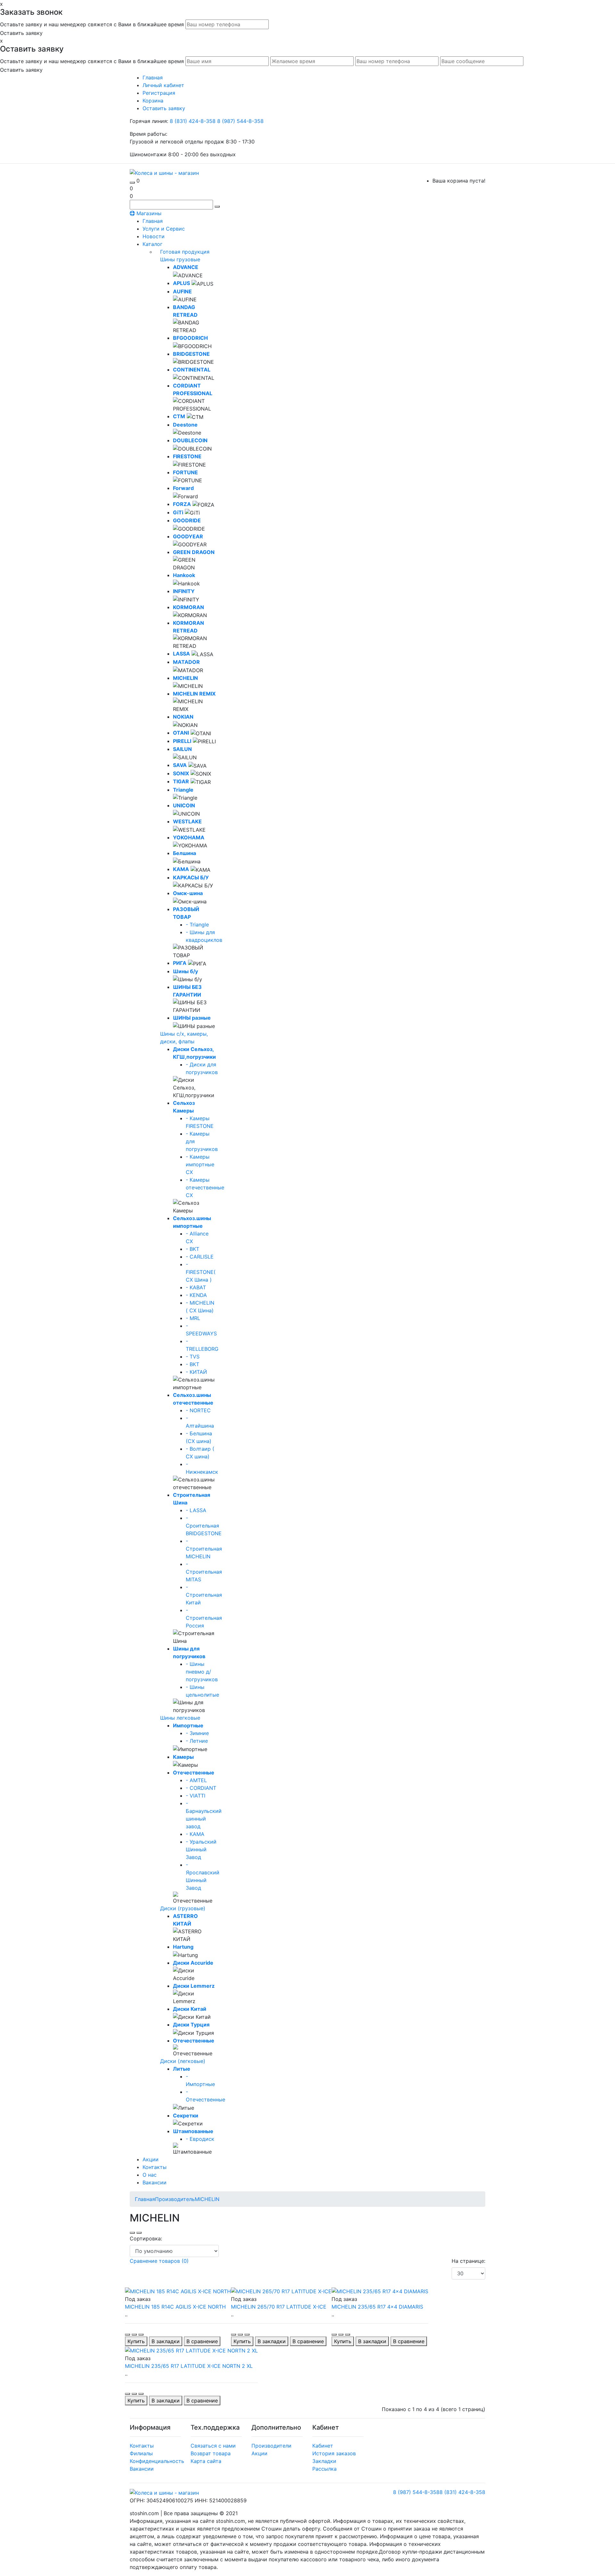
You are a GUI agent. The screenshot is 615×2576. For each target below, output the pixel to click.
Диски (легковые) (183, 2061)
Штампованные (193, 2131)
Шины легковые (180, 1718)
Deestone (185, 425)
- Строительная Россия (204, 1618)
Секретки (186, 2115)
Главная (153, 221)
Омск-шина (188, 893)
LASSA (181, 654)
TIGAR (181, 781)
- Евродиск (200, 2139)
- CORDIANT (201, 1788)
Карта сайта (206, 2461)
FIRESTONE (187, 456)
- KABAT (196, 1287)
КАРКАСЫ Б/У (191, 877)
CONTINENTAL (192, 370)
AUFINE (182, 291)
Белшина (184, 853)
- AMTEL (196, 1780)
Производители (271, 2446)
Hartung (183, 1947)
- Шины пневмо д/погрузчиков (202, 1672)
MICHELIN (185, 678)
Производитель (175, 2199)
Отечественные (194, 1773)
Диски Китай (190, 2009)
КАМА (181, 869)
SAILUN (182, 749)
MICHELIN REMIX (194, 694)
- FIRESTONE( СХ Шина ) (201, 1272)
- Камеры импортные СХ (200, 1164)
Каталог (152, 244)
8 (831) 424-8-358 (193, 121)
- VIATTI (196, 1796)
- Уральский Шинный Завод (201, 1849)
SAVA (180, 765)
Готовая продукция (185, 252)
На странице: (468, 2261)
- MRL (193, 1318)
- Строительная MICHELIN (204, 1549)
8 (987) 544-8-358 (240, 121)
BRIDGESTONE (191, 354)
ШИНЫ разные (192, 1018)
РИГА (180, 963)
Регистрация (159, 93)
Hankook (184, 575)
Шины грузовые (180, 259)
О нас (150, 2175)
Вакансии (155, 2182)
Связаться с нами (213, 2446)
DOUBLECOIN (190, 440)
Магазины (148, 213)
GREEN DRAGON (194, 552)
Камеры (183, 1757)
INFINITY (184, 591)
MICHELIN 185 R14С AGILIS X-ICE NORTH (175, 2307)
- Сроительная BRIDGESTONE (204, 1526)
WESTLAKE (187, 821)
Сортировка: (146, 2238)
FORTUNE (185, 472)
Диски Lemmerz (194, 1986)
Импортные (188, 1725)
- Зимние (197, 1733)
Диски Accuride (193, 1963)
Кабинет (323, 2446)
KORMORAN (189, 607)
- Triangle (197, 925)
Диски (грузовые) (183, 1908)
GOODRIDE (187, 520)
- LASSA (196, 1510)
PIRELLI (182, 741)
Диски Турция (191, 2025)
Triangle (183, 790)
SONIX (181, 773)
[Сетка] (139, 2233)
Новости (154, 236)
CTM (179, 416)
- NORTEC (198, 1410)
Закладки (324, 2461)
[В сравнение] (141, 2335)
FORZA (182, 504)
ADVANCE (186, 267)
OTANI (181, 733)
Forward (183, 488)
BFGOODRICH (190, 338)
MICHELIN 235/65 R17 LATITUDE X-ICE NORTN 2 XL (189, 2366)
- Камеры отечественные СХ (205, 1187)
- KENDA (196, 1295)
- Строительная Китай (204, 1595)
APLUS (181, 283)
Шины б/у (185, 971)
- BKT (193, 1249)
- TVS (193, 1357)
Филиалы (141, 2453)
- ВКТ (193, 1364)
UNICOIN (184, 805)
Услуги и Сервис (164, 229)
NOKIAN (183, 717)
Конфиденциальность (157, 2461)
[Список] (132, 2233)
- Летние (197, 1741)
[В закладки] (134, 2335)
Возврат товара (211, 2453)
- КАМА (195, 1834)
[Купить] (127, 2335)
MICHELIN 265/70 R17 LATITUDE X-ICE (279, 2307)
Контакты (155, 2167)
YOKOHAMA (189, 837)
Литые (182, 2069)
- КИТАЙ (196, 1372)
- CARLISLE (200, 1257)
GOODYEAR (188, 536)
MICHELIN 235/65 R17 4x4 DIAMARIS (377, 2307)
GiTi (178, 512)
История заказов (334, 2453)
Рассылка (324, 2469)
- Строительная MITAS (204, 1572)
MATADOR (186, 662)
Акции (151, 2159)
